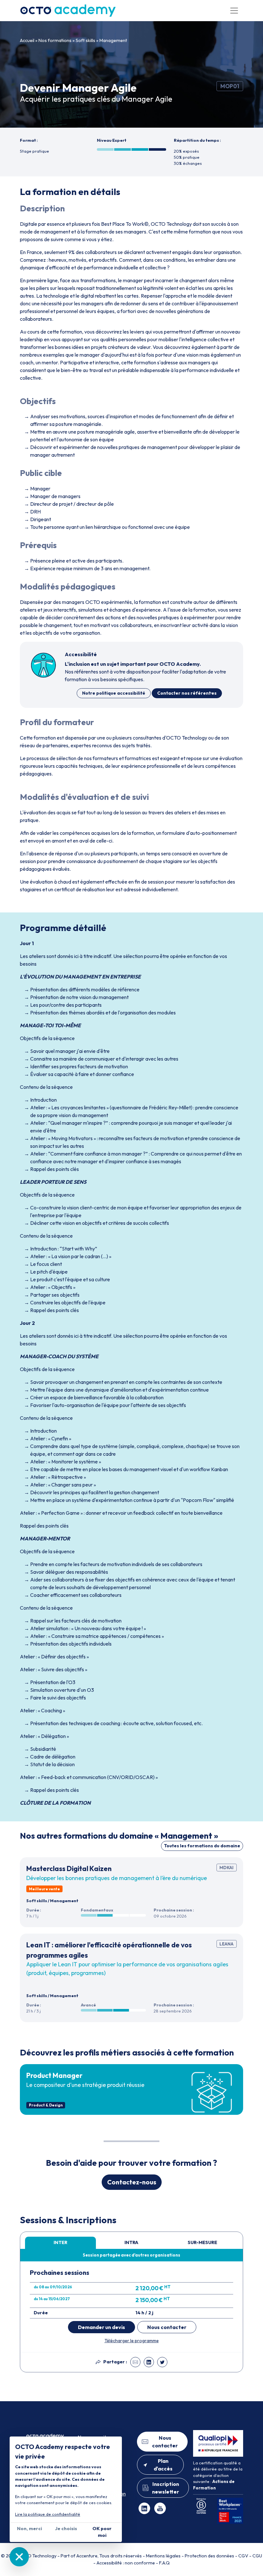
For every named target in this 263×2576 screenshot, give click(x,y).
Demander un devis (102, 2327)
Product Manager (54, 2075)
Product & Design (46, 2105)
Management (113, 40)
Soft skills (85, 40)
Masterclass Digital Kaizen (69, 1868)
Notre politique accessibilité (114, 693)
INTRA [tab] (131, 2242)
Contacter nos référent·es (187, 693)
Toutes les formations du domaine (202, 1846)
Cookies (19, 2557)
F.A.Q (164, 2563)
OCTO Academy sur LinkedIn (144, 2508)
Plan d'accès (163, 2465)
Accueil (27, 40)
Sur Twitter (162, 2362)
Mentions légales (163, 2556)
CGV (243, 2556)
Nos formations (55, 40)
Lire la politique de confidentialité (48, 2514)
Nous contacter (167, 2327)
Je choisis (66, 2529)
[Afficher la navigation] (234, 11)
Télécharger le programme (132, 2341)
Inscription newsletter (165, 2488)
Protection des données (209, 2556)
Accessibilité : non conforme (126, 2563)
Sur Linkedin (149, 2362)
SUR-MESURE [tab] (202, 2242)
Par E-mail (135, 2362)
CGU (257, 2556)
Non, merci (30, 2529)
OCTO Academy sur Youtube (160, 2508)
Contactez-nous (132, 2182)
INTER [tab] (60, 2242)
